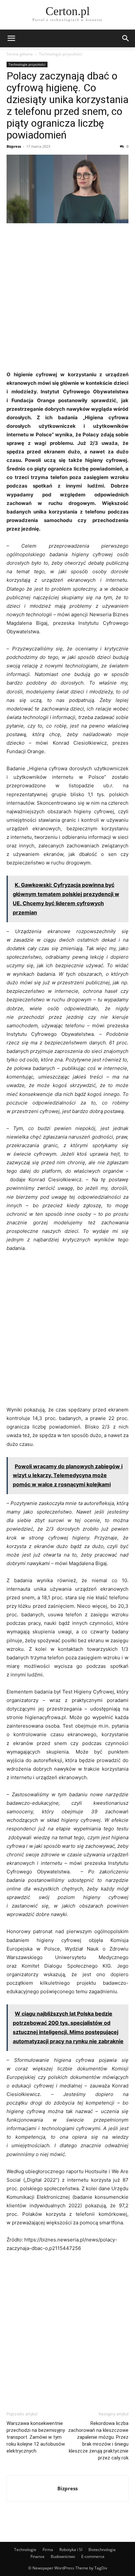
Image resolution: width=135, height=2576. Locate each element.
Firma (48, 2550)
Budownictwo (63, 2556)
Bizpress (14, 146)
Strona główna (20, 54)
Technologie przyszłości (61, 54)
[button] (11, 38)
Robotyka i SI (71, 2550)
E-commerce (93, 2556)
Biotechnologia (102, 2550)
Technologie (25, 2550)
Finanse (38, 2556)
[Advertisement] (67, 299)
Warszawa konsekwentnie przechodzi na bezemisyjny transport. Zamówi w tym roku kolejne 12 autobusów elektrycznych (36, 2437)
